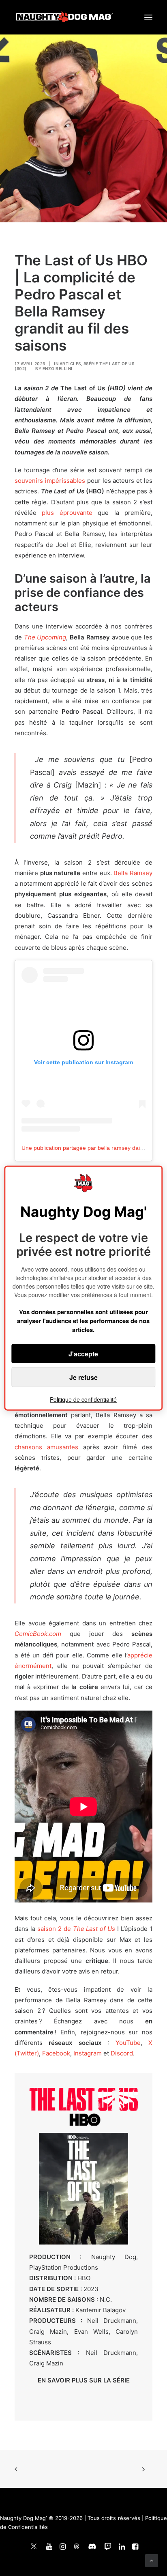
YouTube (128, 2043)
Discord (121, 2053)
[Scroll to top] (152, 2560)
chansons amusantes (46, 1447)
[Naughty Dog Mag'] (65, 17)
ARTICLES (70, 364)
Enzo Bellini (58, 368)
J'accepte (83, 1354)
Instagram (88, 2053)
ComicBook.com (38, 1634)
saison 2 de (76, 1929)
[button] (148, 17)
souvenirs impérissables (50, 481)
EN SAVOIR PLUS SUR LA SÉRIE (84, 2380)
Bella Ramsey (133, 873)
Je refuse (83, 1377)
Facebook (56, 2053)
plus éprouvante (67, 513)
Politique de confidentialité (83, 1399)
